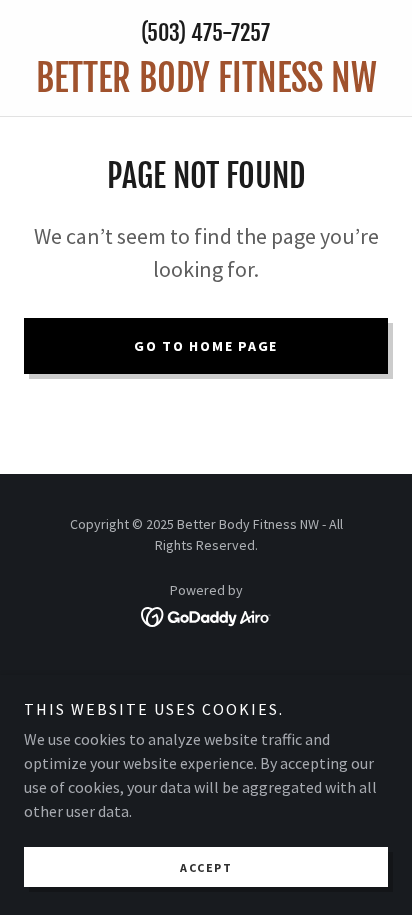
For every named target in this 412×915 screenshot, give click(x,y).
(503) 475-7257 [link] (205, 32)
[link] (206, 78)
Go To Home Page (206, 346)
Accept (206, 867)
